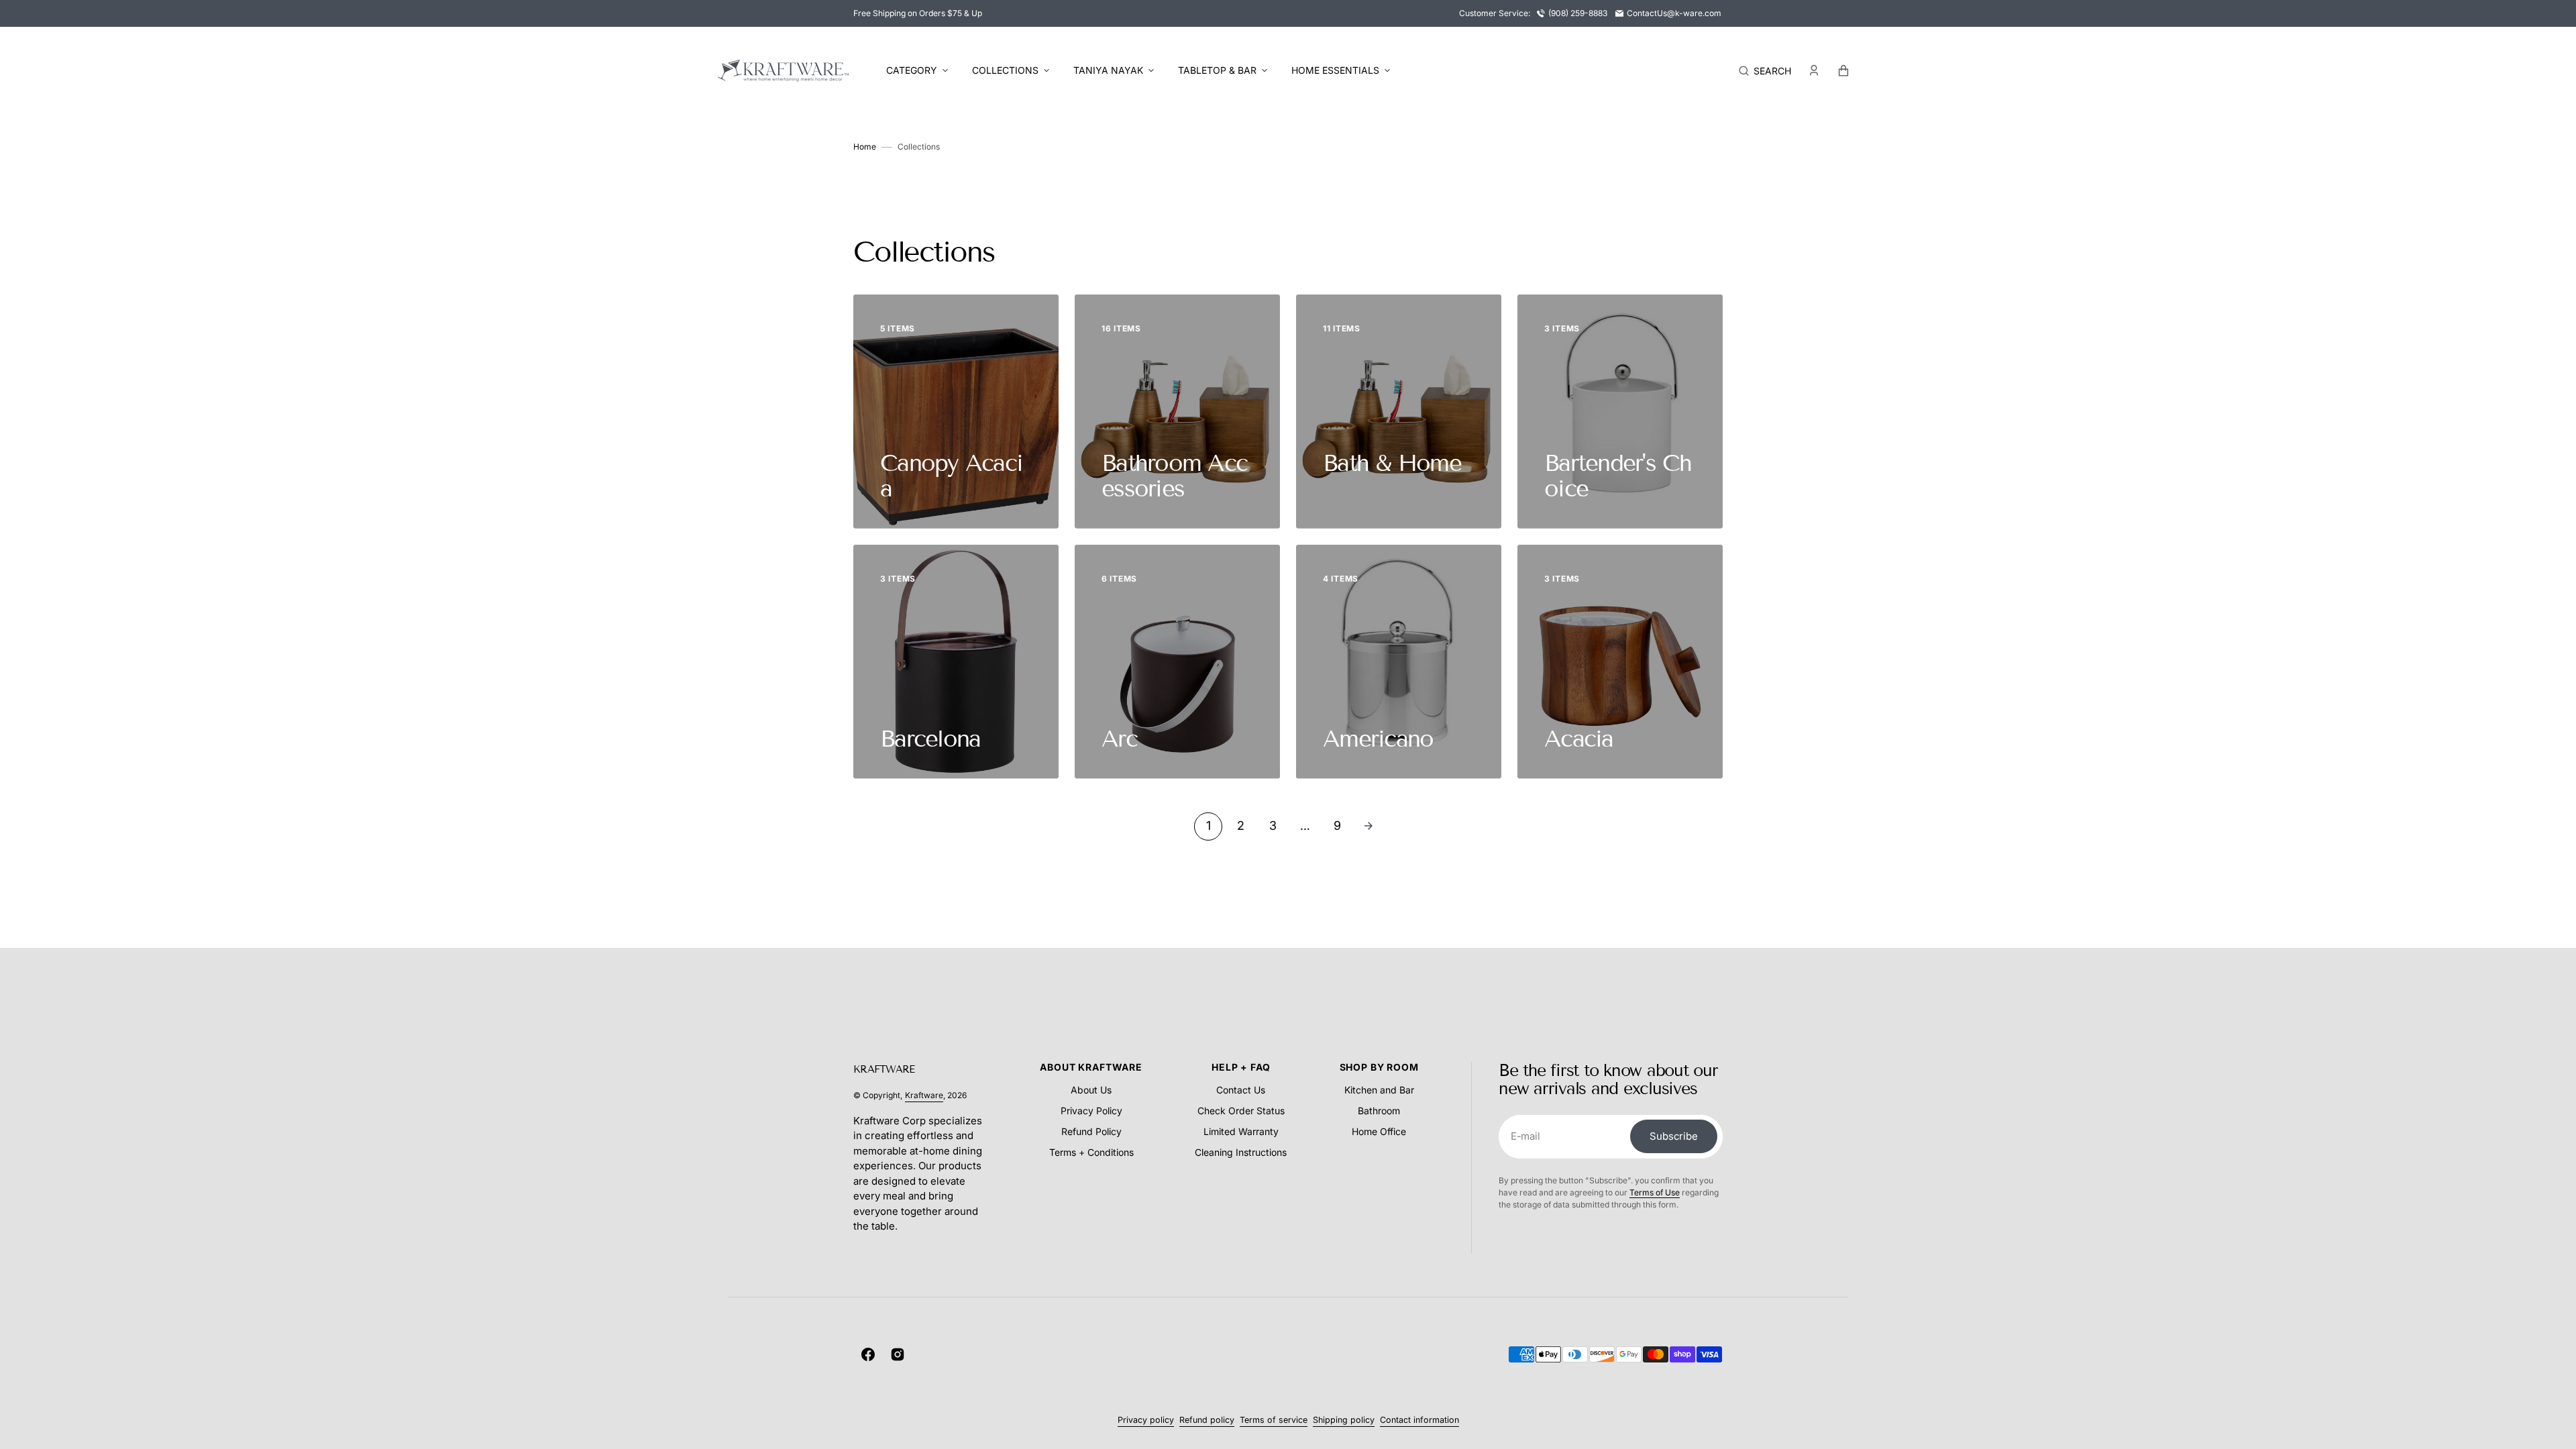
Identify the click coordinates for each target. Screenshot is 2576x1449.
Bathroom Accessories (1174, 476)
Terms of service (1274, 1420)
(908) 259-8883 (1578, 13)
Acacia (1579, 739)
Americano (1378, 739)
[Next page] (1368, 826)
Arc (1119, 739)
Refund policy (1207, 1420)
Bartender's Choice (1618, 476)
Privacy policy (1146, 1420)
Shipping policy (1344, 1420)
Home (865, 147)
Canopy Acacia (951, 476)
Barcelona (930, 739)
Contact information (1419, 1420)
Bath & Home (1392, 463)
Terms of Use (1655, 1192)
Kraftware (924, 1095)
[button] (1765, 70)
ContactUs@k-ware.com (1674, 13)
